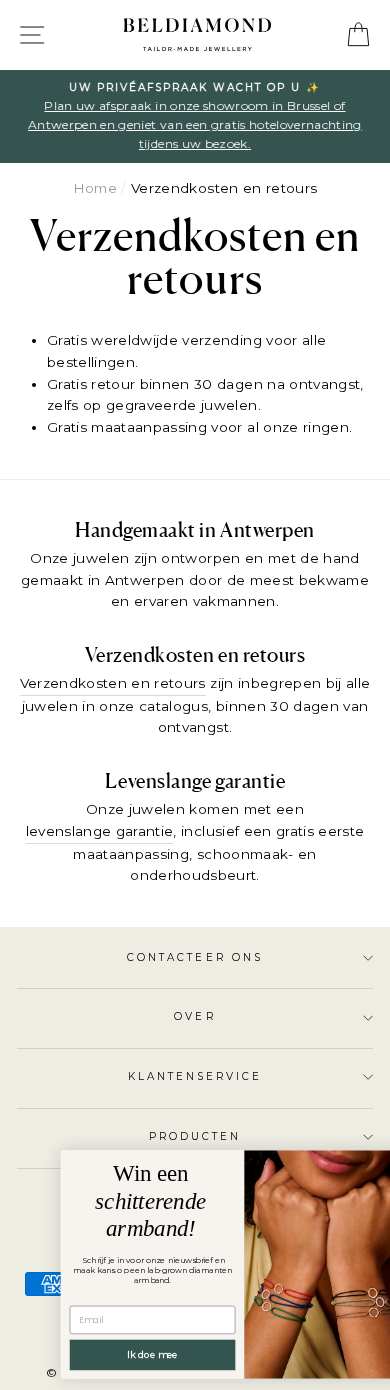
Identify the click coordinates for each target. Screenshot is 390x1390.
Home (95, 188)
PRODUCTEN (195, 1136)
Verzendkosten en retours (113, 683)
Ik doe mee (123, 1354)
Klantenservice (195, 1076)
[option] (195, 117)
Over (194, 1016)
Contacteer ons (195, 957)
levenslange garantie (100, 831)
